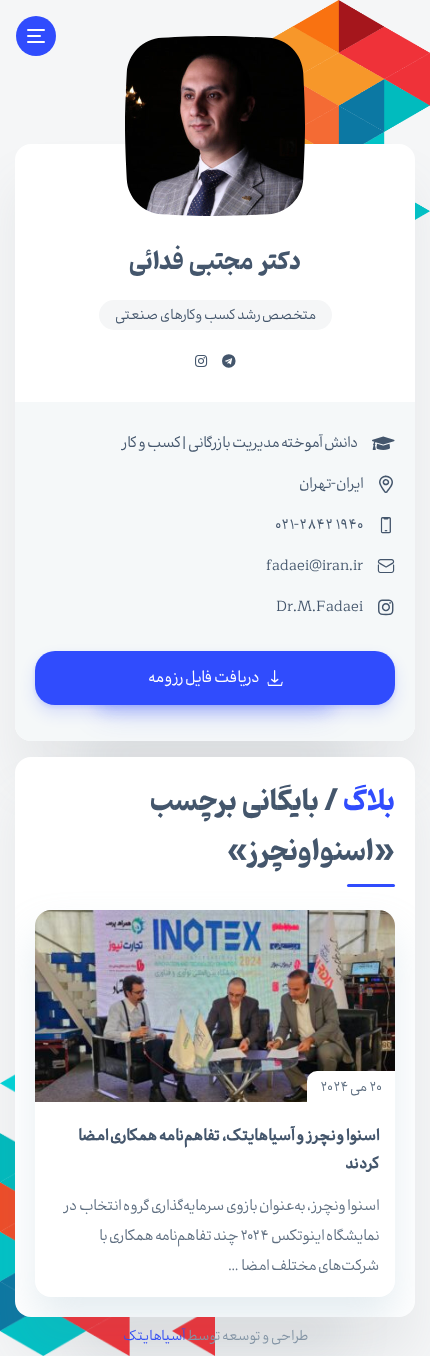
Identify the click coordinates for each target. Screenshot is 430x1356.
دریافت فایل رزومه (204, 677)
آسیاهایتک (154, 1336)
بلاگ (369, 802)
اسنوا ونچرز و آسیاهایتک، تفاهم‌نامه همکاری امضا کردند (228, 1149)
